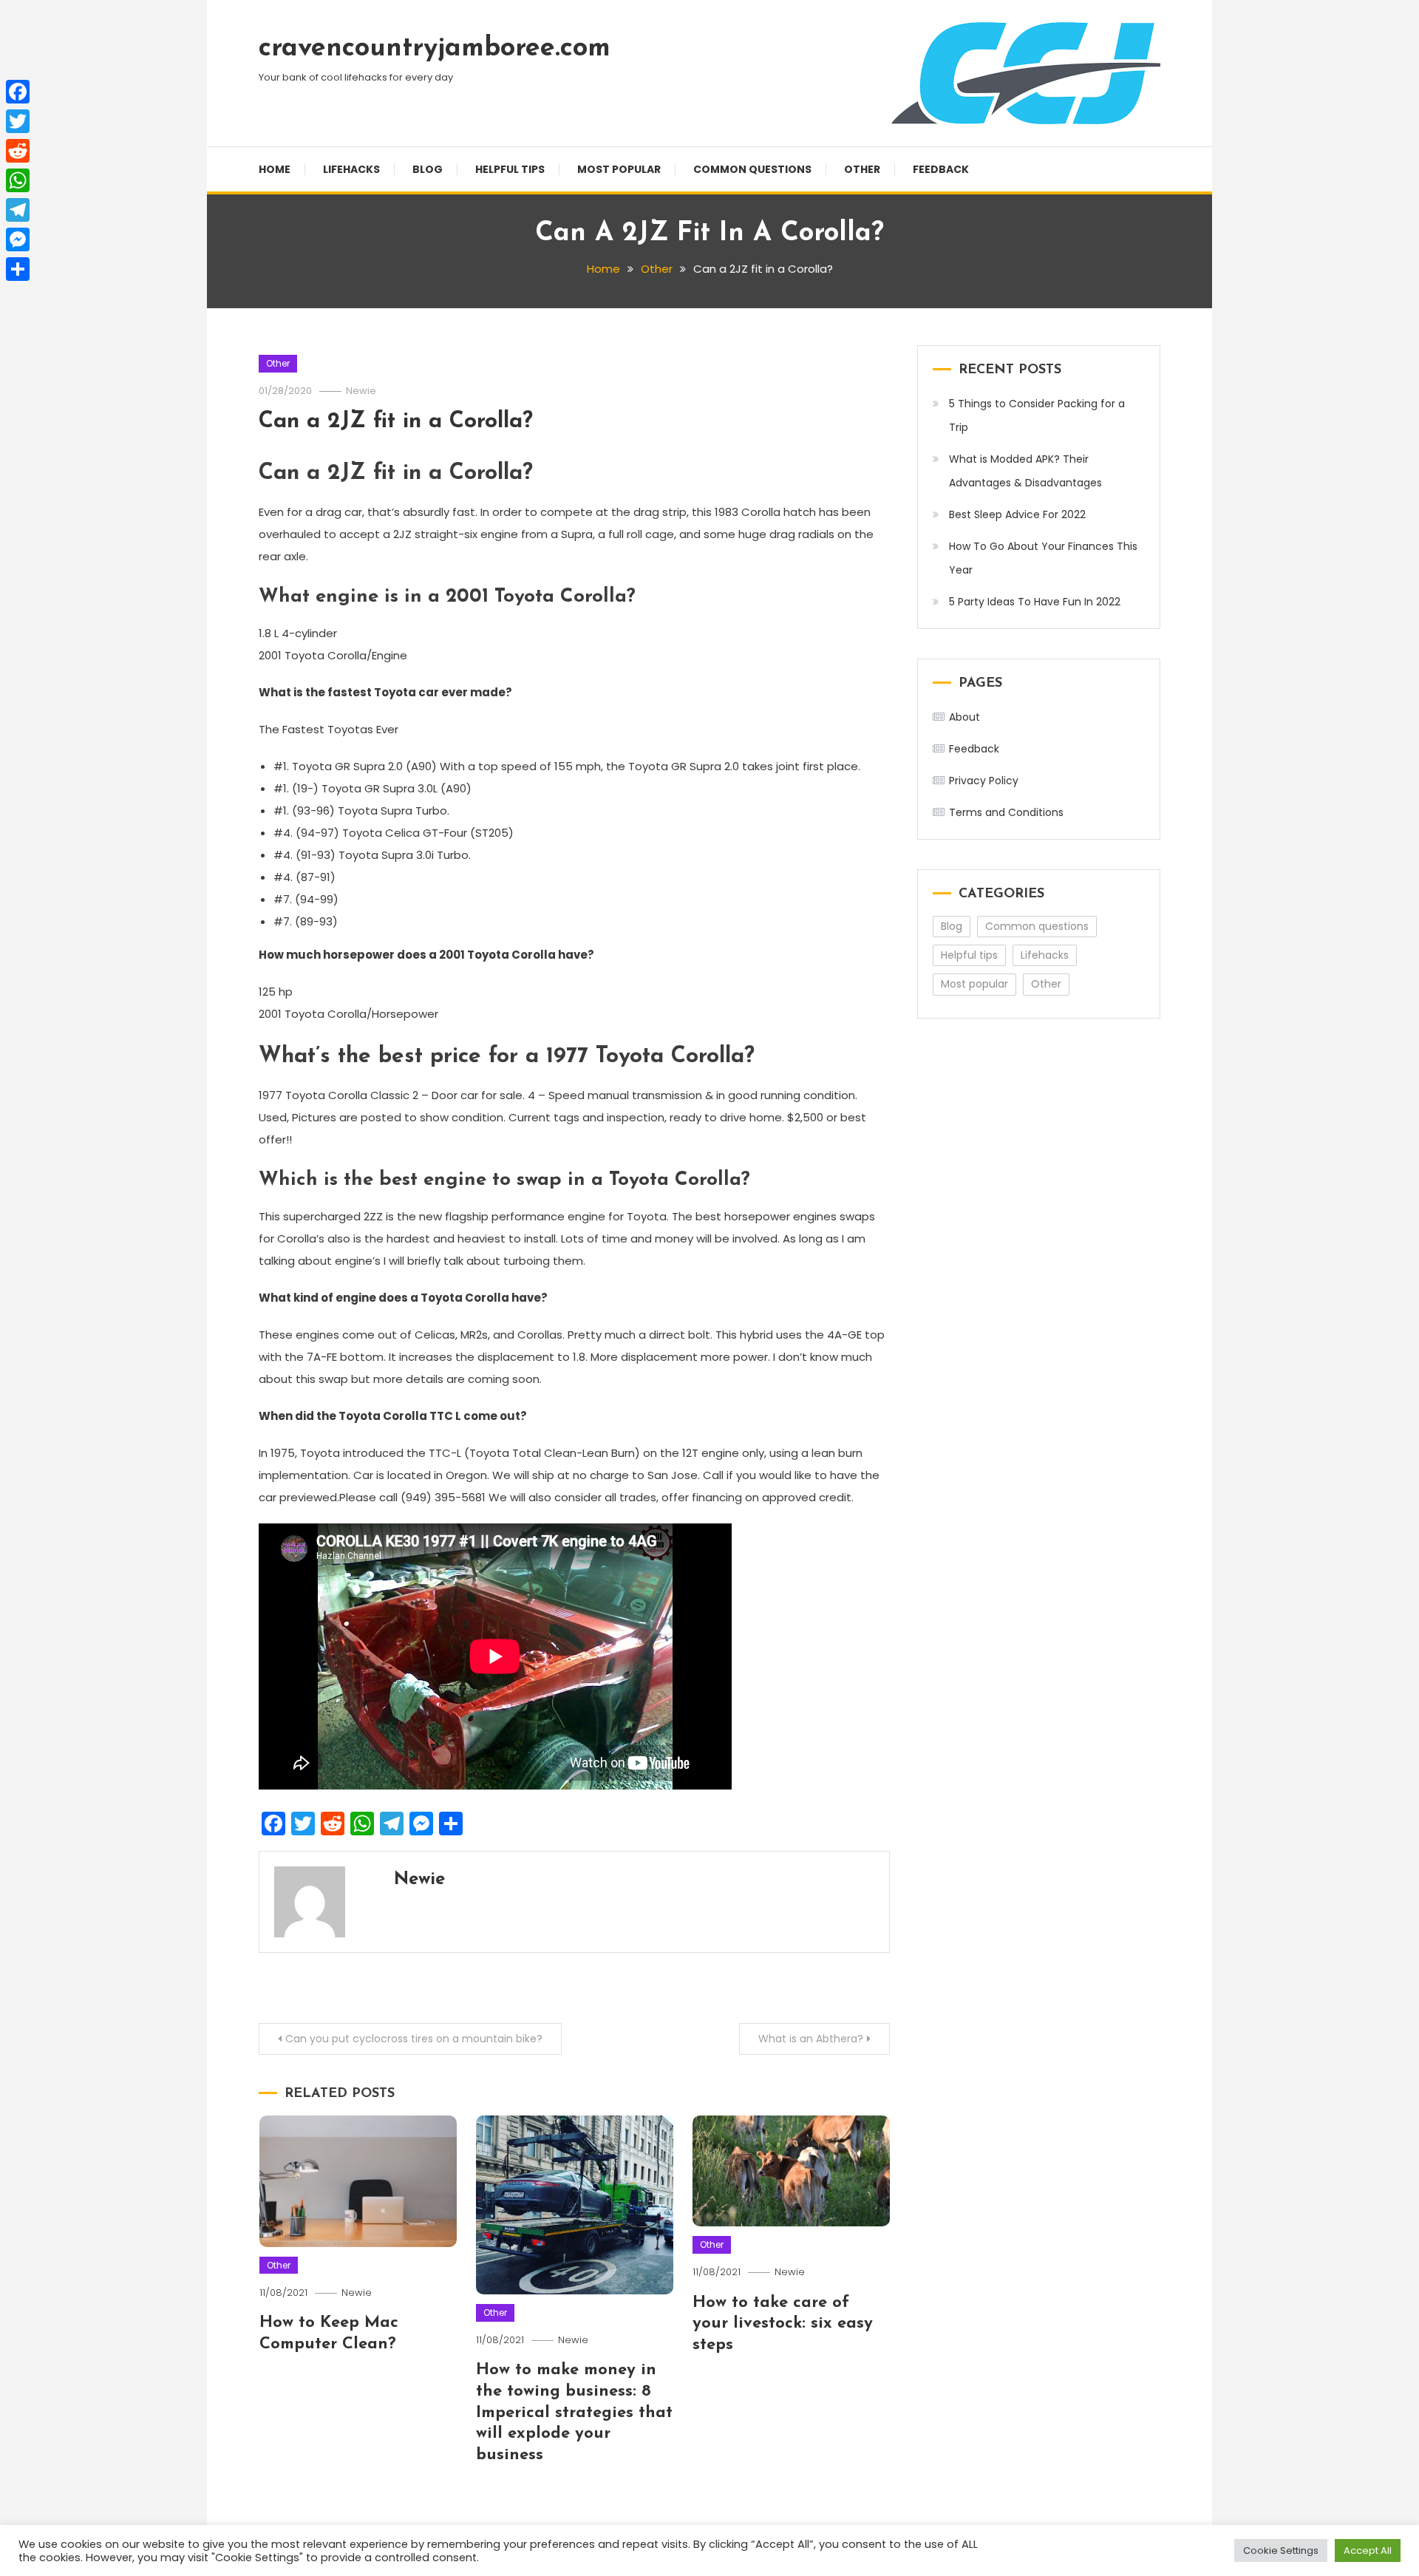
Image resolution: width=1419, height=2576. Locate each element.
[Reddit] (18, 151)
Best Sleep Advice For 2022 (1017, 514)
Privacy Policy (984, 781)
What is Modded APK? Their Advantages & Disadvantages (1025, 471)
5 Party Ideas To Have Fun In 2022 (1035, 602)
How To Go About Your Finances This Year (1043, 558)
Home (275, 169)
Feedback (941, 169)
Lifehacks (351, 169)
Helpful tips (510, 169)
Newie (361, 391)
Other (862, 169)
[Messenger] (18, 239)
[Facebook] (18, 92)
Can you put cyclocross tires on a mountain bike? (414, 2039)
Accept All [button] (1368, 2550)
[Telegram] (18, 210)
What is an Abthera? (811, 2039)
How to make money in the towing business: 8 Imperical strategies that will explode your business (574, 2412)
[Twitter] (18, 121)
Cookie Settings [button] (1281, 2550)
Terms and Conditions (1006, 812)
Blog (428, 169)
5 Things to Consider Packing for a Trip (1037, 415)
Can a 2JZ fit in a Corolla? (396, 422)
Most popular (619, 169)
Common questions (752, 169)
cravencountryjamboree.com (435, 49)
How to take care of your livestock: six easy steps (783, 2324)
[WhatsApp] (18, 180)
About (964, 717)
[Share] (18, 269)
